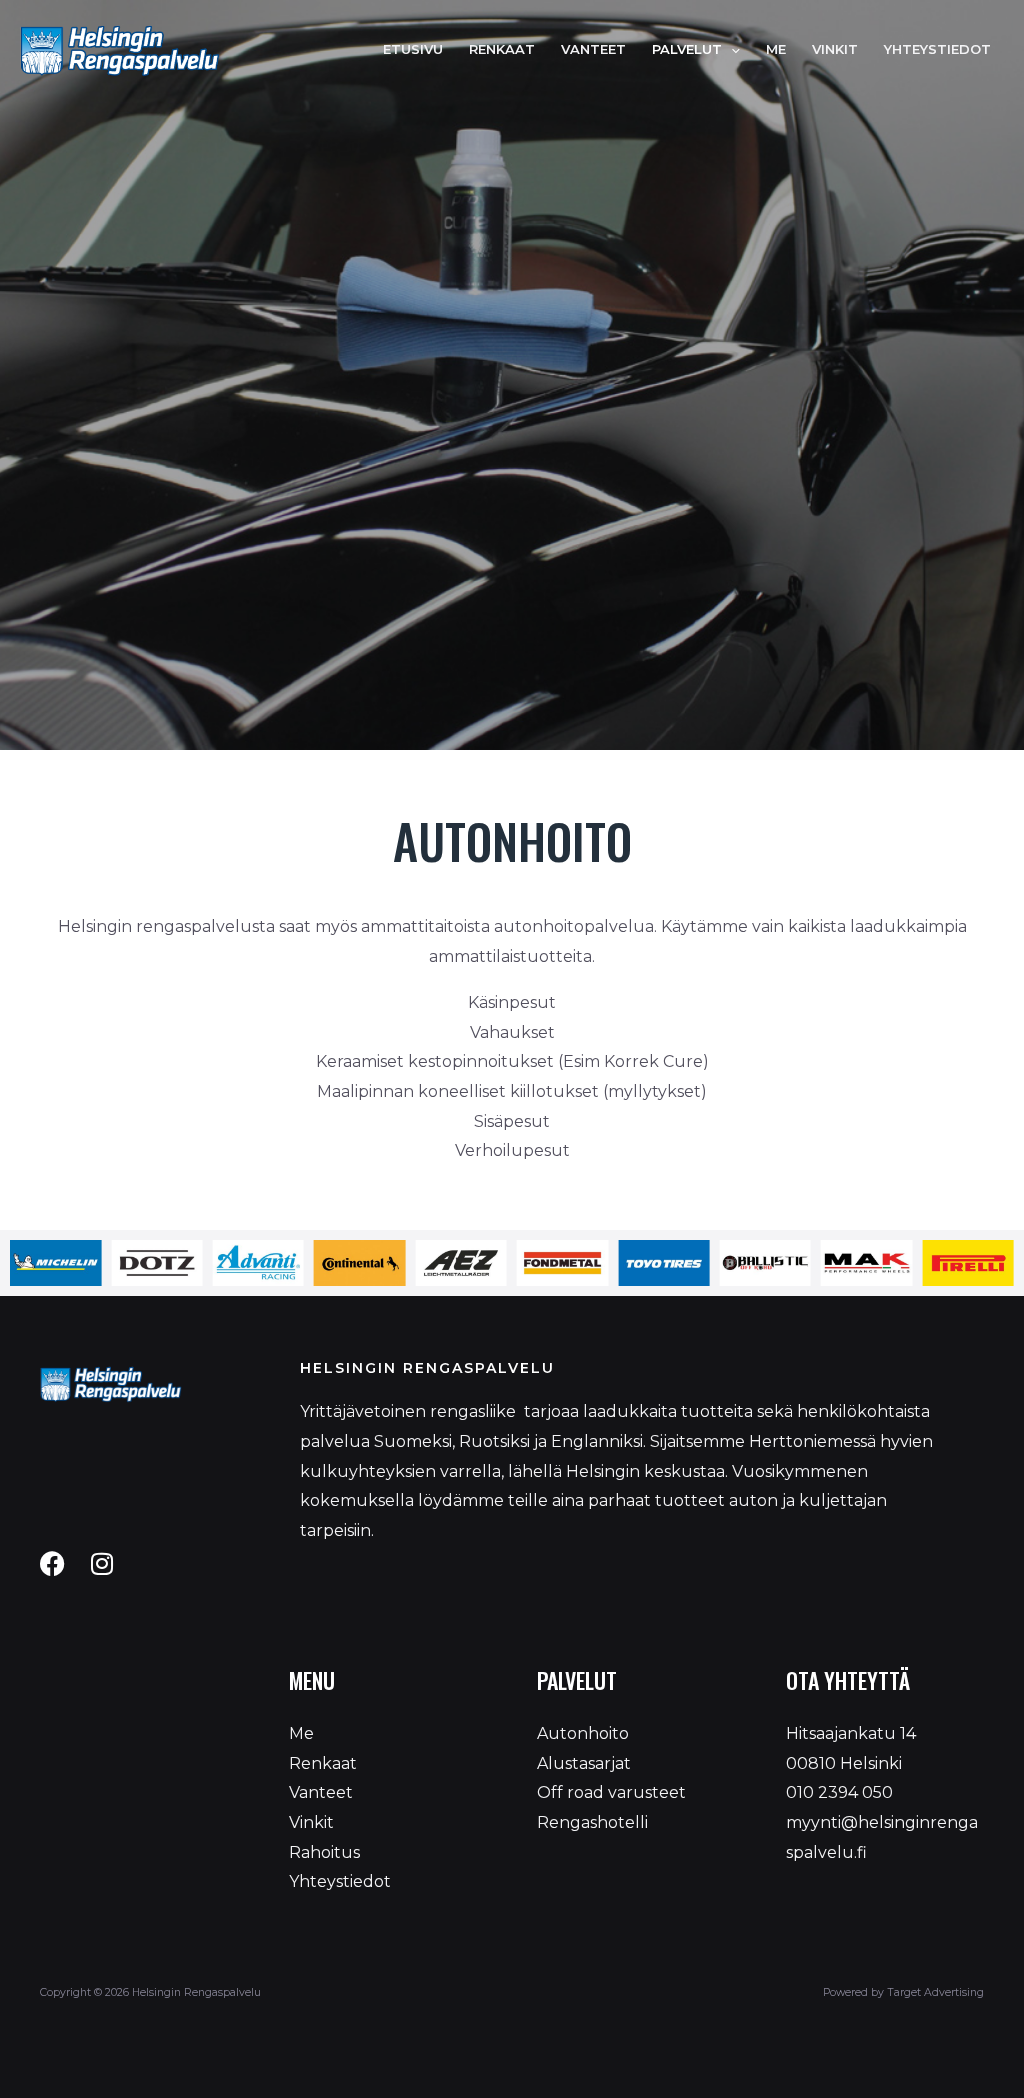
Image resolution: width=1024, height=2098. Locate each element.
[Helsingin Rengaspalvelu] (120, 48)
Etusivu (413, 49)
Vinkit (835, 49)
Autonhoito (583, 1733)
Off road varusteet (611, 1792)
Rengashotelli (592, 1822)
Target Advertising (934, 1992)
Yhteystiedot (937, 49)
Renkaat (502, 49)
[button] (731, 49)
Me (776, 49)
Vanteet (593, 49)
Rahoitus (324, 1852)
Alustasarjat (584, 1763)
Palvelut (687, 49)
